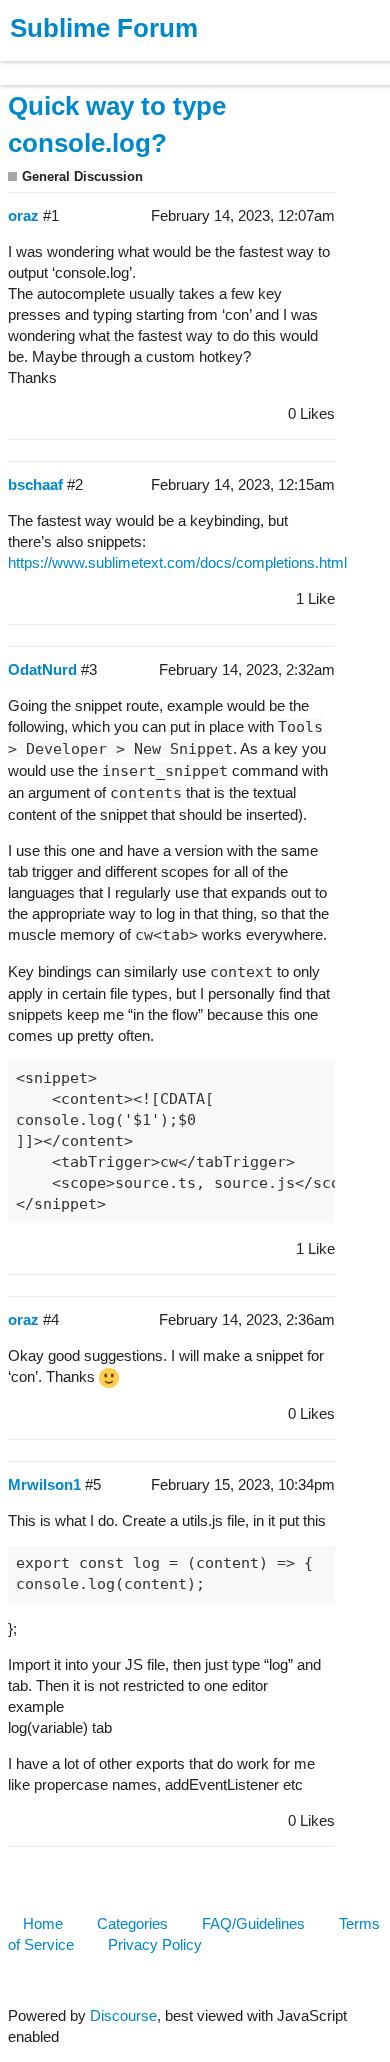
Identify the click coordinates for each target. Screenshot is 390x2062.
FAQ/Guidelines (253, 1923)
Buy (129, 63)
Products (61, 63)
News (210, 63)
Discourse (123, 2015)
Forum (275, 63)
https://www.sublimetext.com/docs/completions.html (177, 562)
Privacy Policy (155, 1944)
